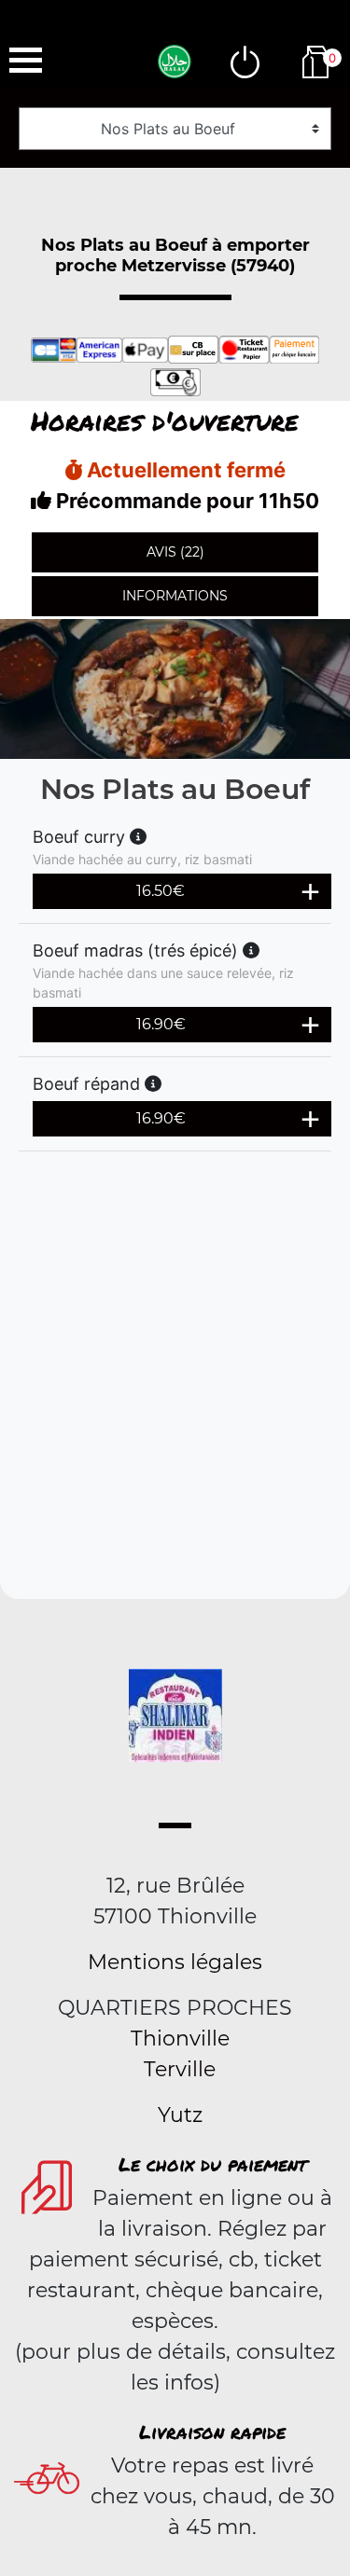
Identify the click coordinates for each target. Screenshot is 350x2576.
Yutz (180, 2115)
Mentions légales (175, 1962)
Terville (180, 2069)
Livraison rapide (212, 2431)
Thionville (180, 2039)
